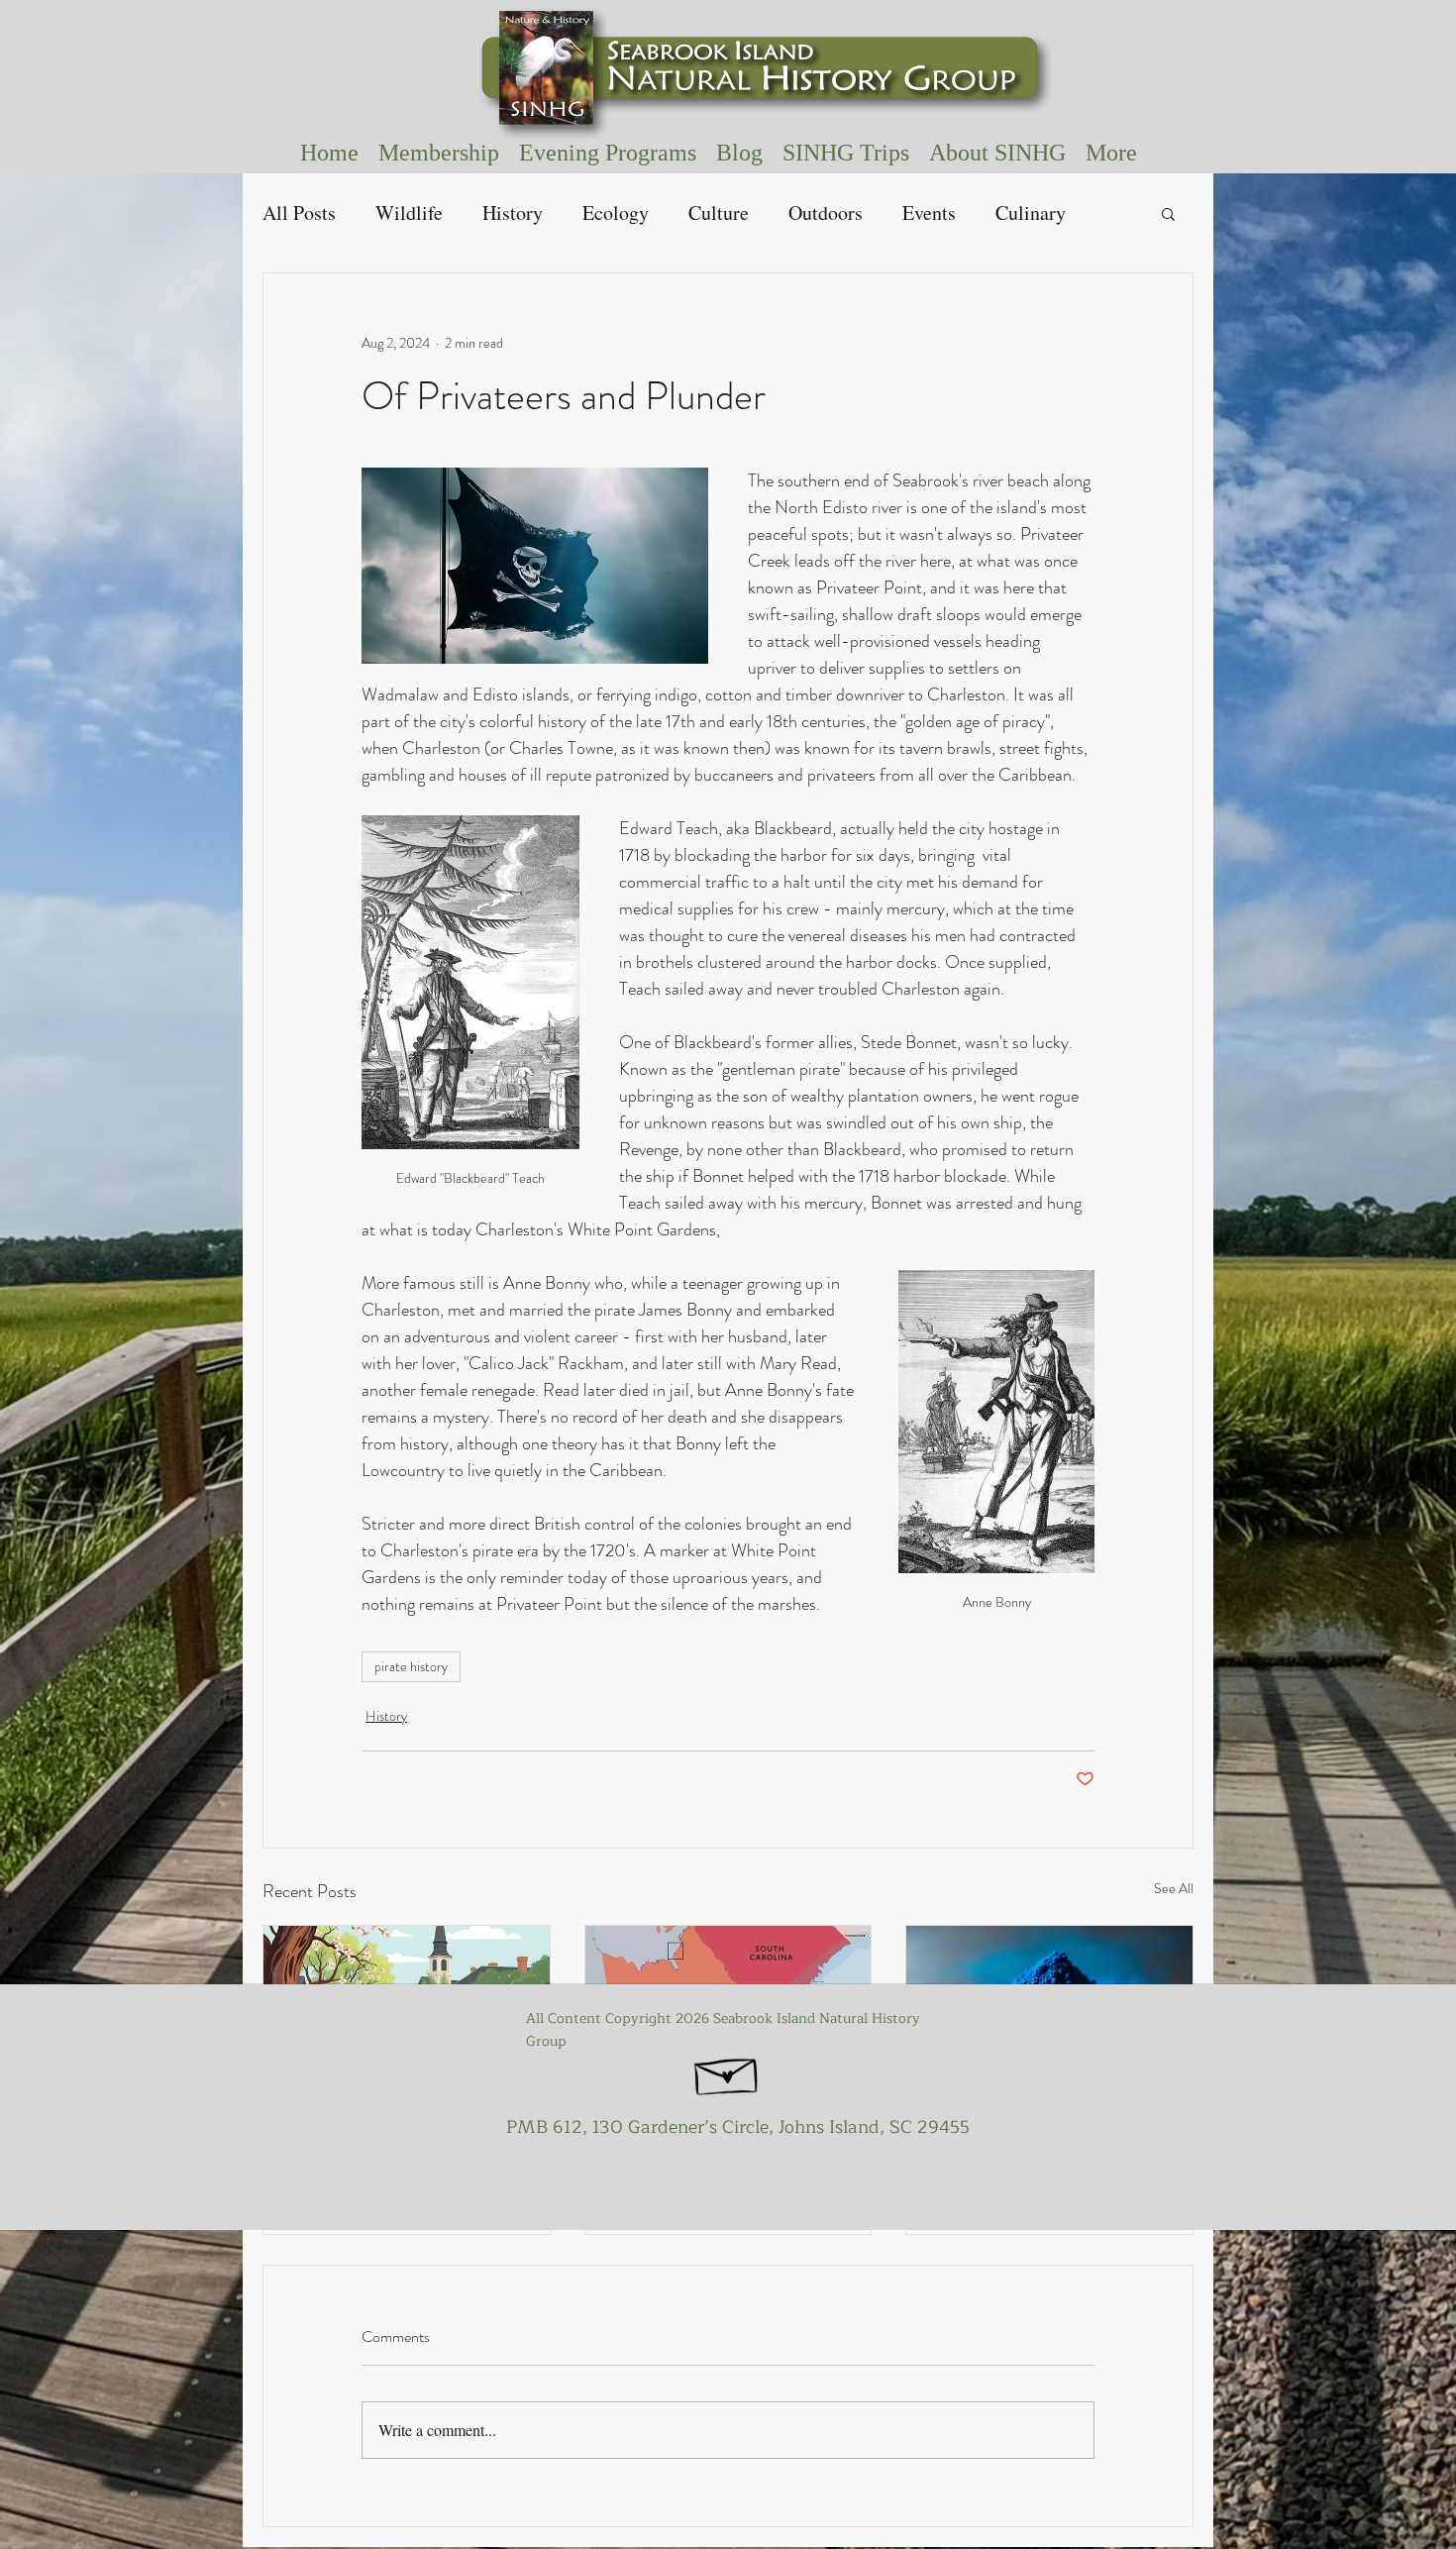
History (513, 212)
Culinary (1031, 212)
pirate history (411, 1666)
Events (929, 212)
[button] (846, 153)
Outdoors (826, 212)
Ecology (616, 212)
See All (1174, 1888)
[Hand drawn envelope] (728, 2071)
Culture (719, 212)
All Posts (299, 212)
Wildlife (409, 212)
